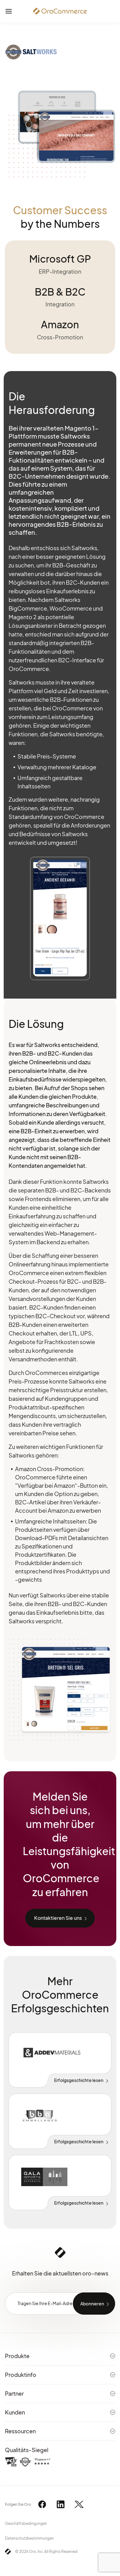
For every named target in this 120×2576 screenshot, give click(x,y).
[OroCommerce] (60, 11)
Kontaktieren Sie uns (58, 1918)
